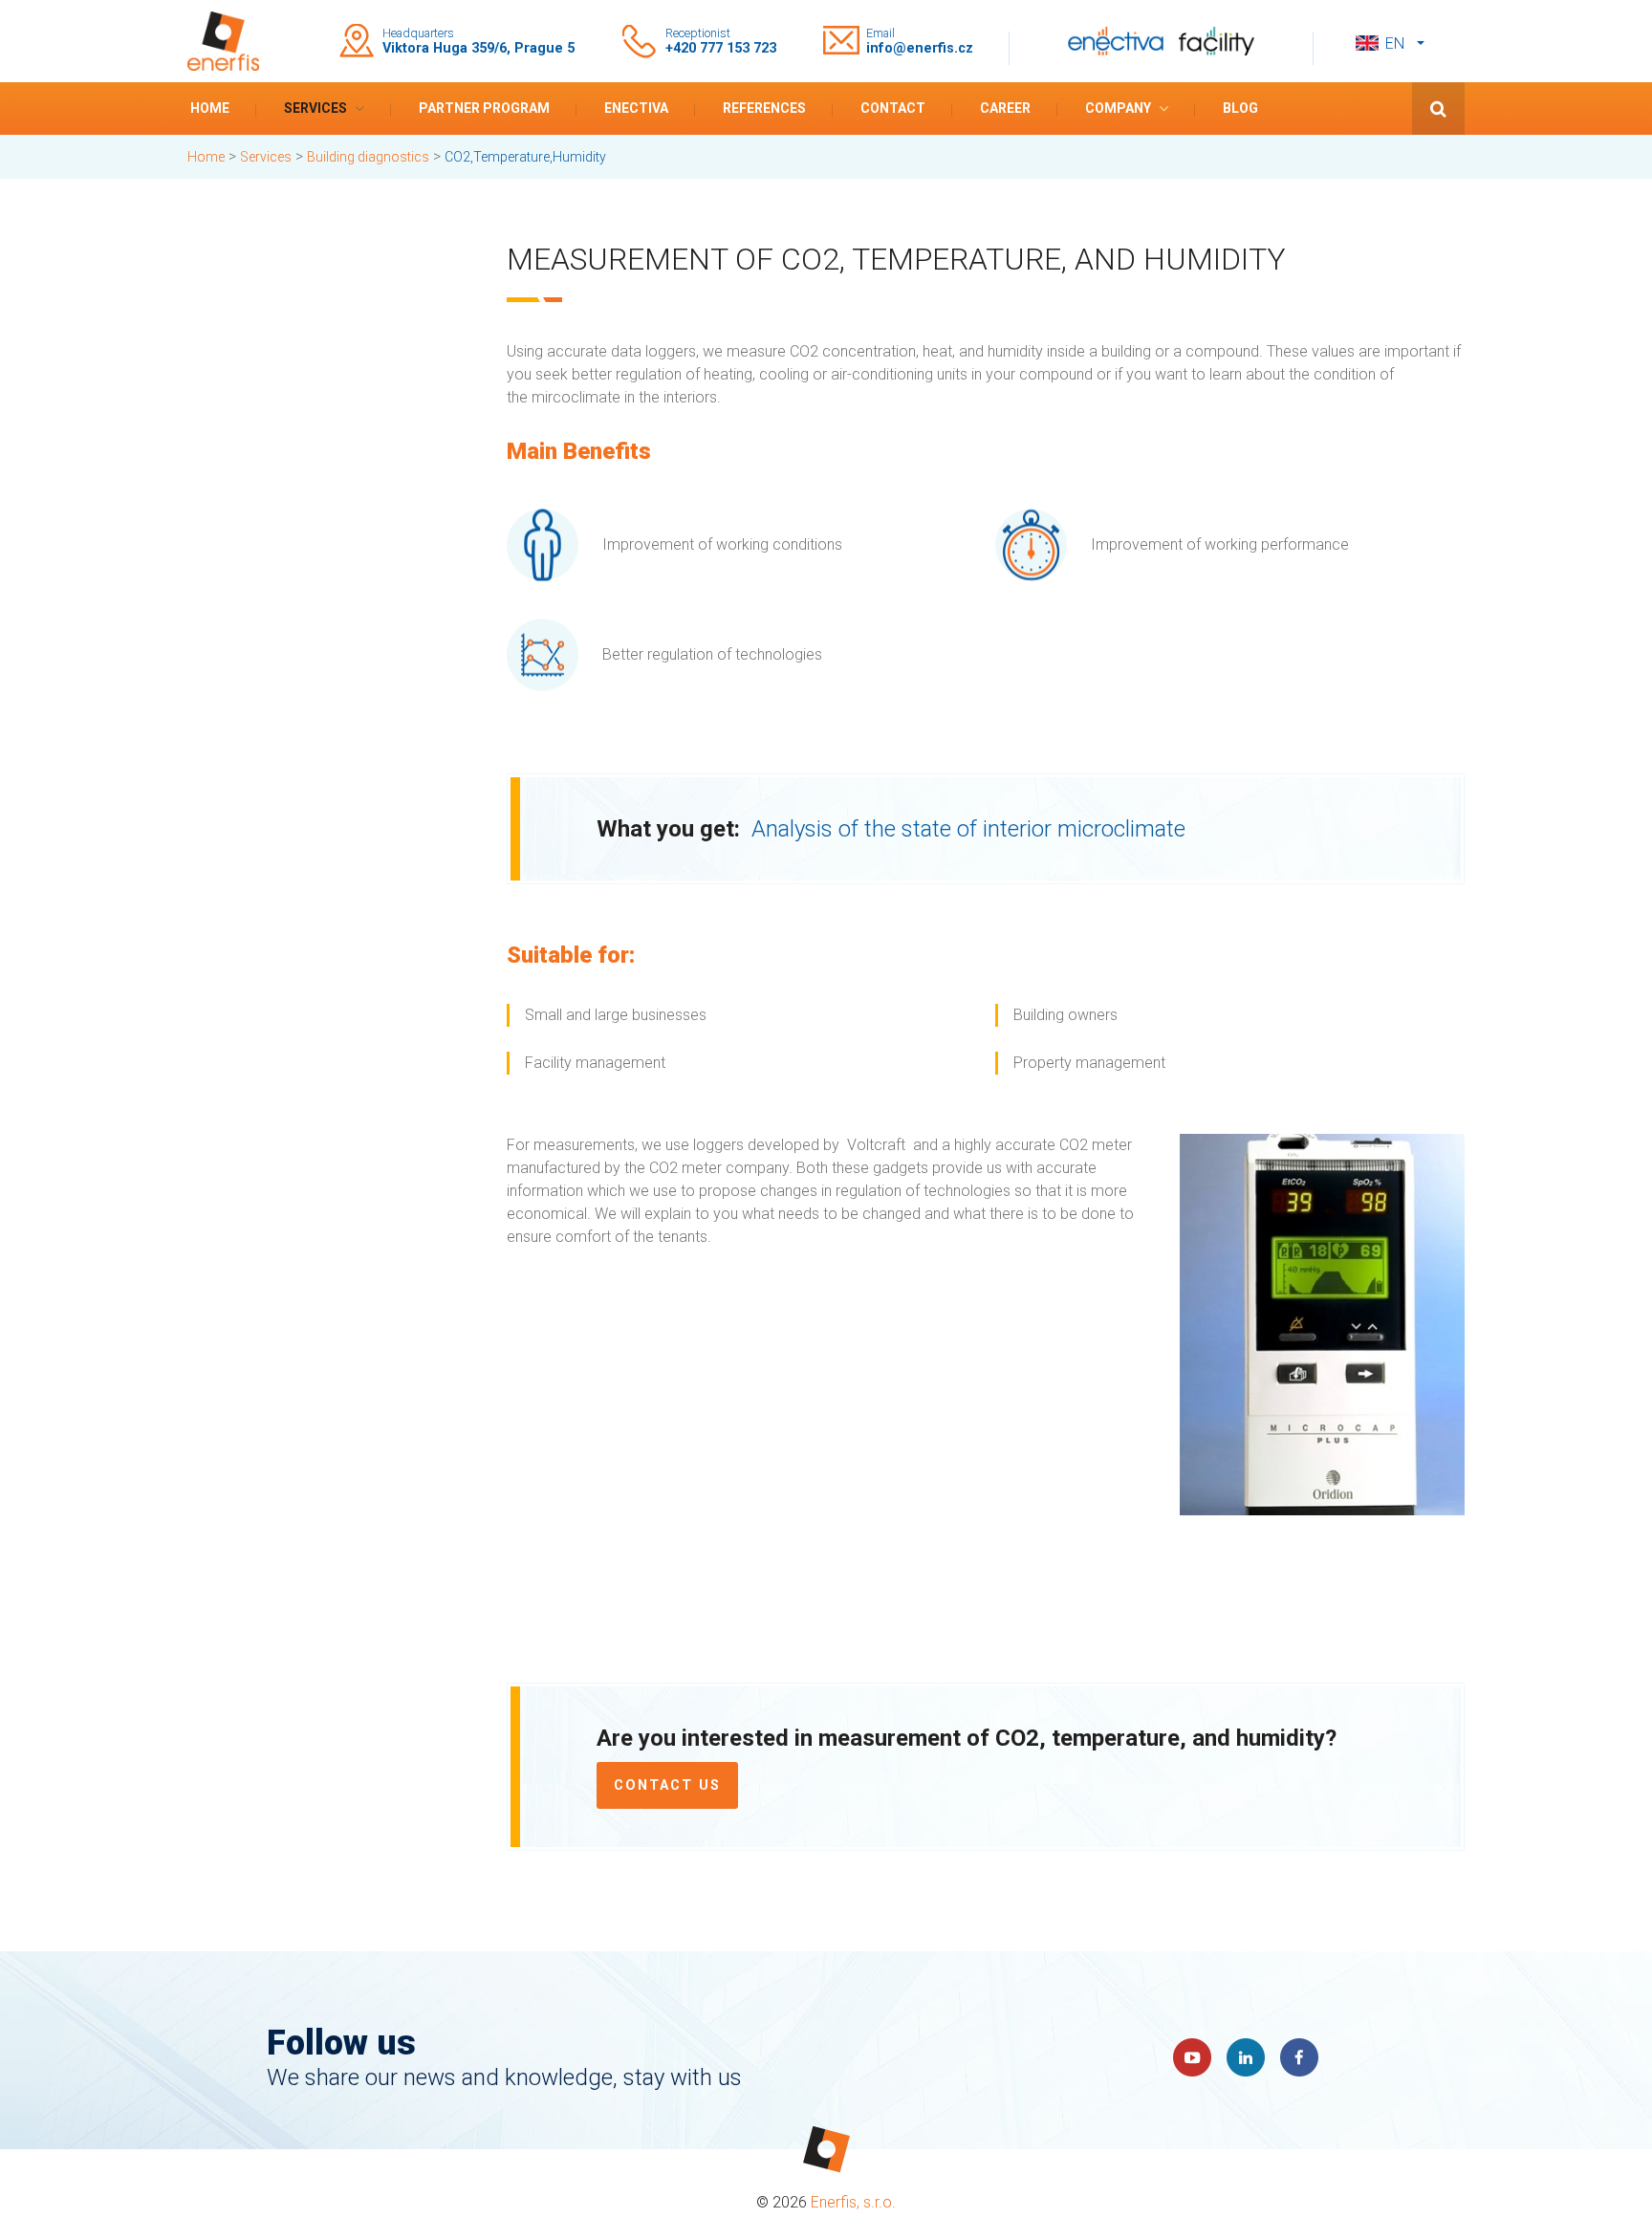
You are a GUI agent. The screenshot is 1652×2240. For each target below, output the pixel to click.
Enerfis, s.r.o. (853, 2202)
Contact (893, 108)
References (764, 108)
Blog (1240, 108)
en (1395, 43)
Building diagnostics (368, 157)
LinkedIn (1246, 2057)
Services (315, 108)
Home (210, 108)
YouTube (1192, 2057)
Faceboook (1299, 2057)
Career (1005, 108)
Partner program (484, 108)
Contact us (667, 1785)
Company (1118, 108)
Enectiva (636, 108)
